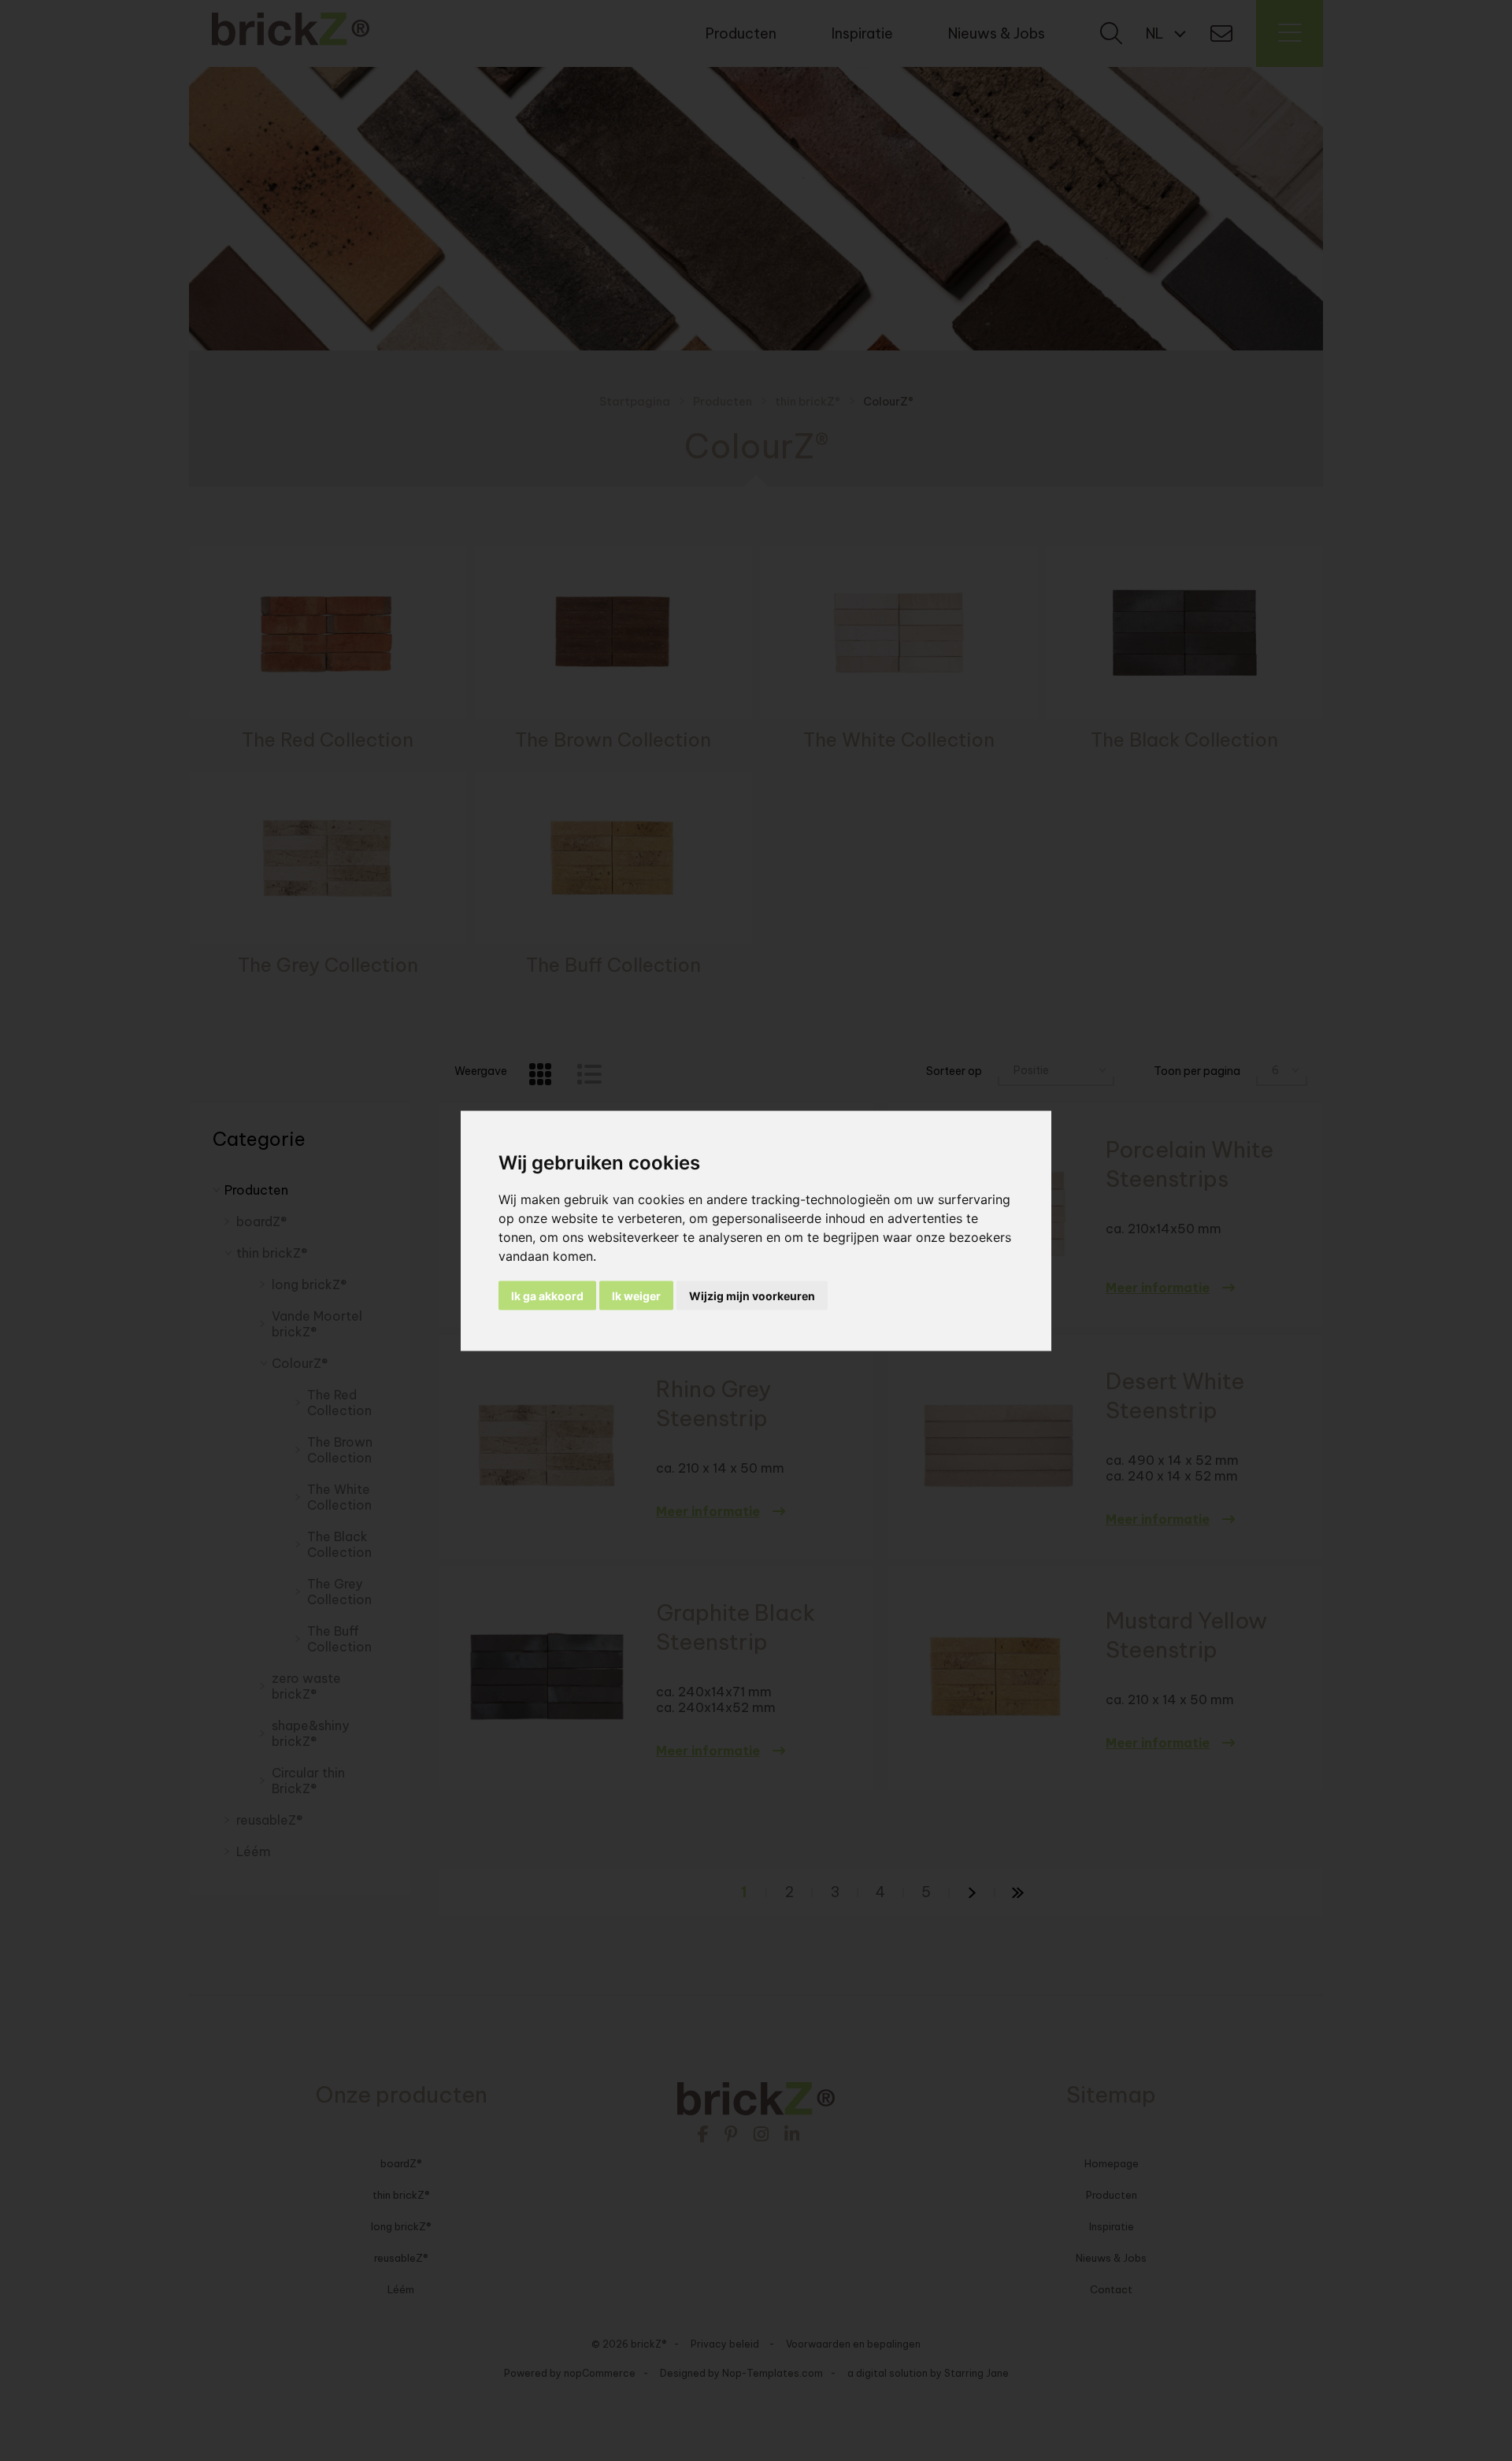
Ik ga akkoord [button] (547, 1295)
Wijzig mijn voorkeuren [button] (752, 1295)
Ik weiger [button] (636, 1295)
